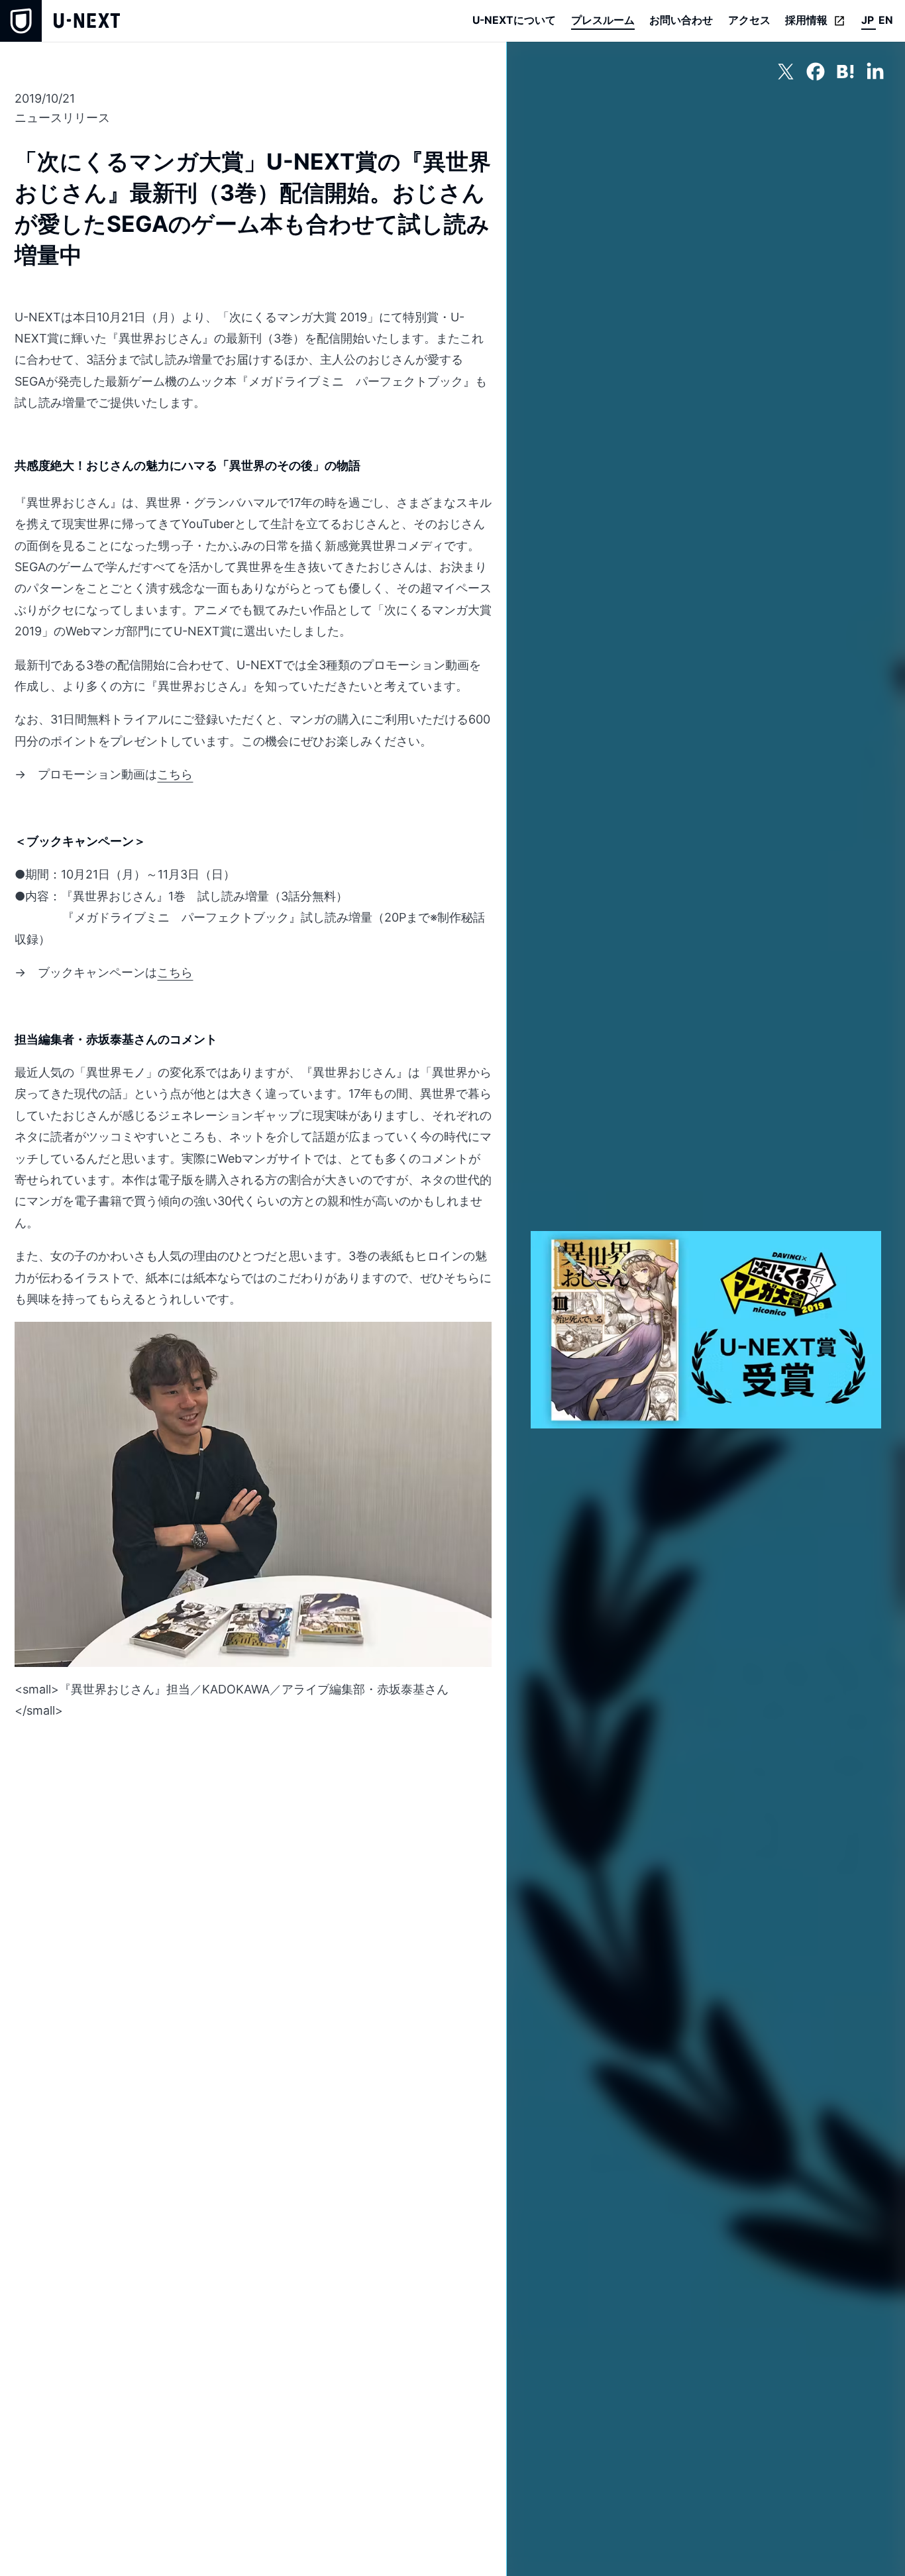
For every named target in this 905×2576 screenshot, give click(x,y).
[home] (60, 21)
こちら (175, 774)
